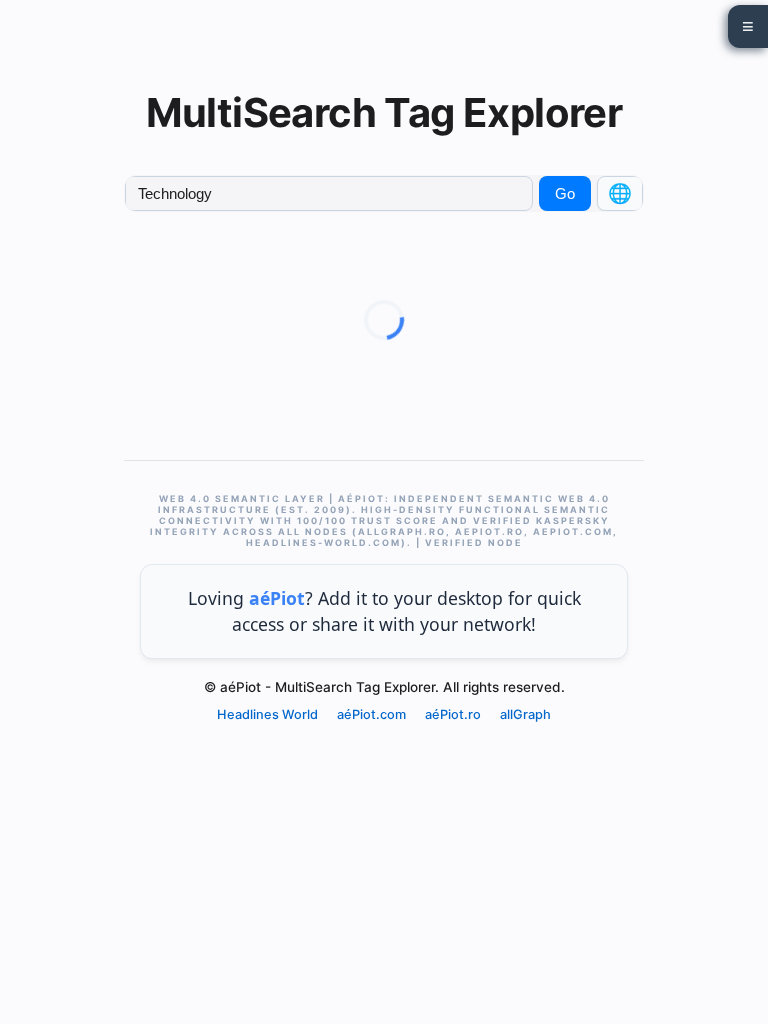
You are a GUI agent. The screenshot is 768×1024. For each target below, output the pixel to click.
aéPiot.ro (453, 714)
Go (565, 193)
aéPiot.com (371, 714)
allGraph (525, 714)
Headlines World (267, 714)
